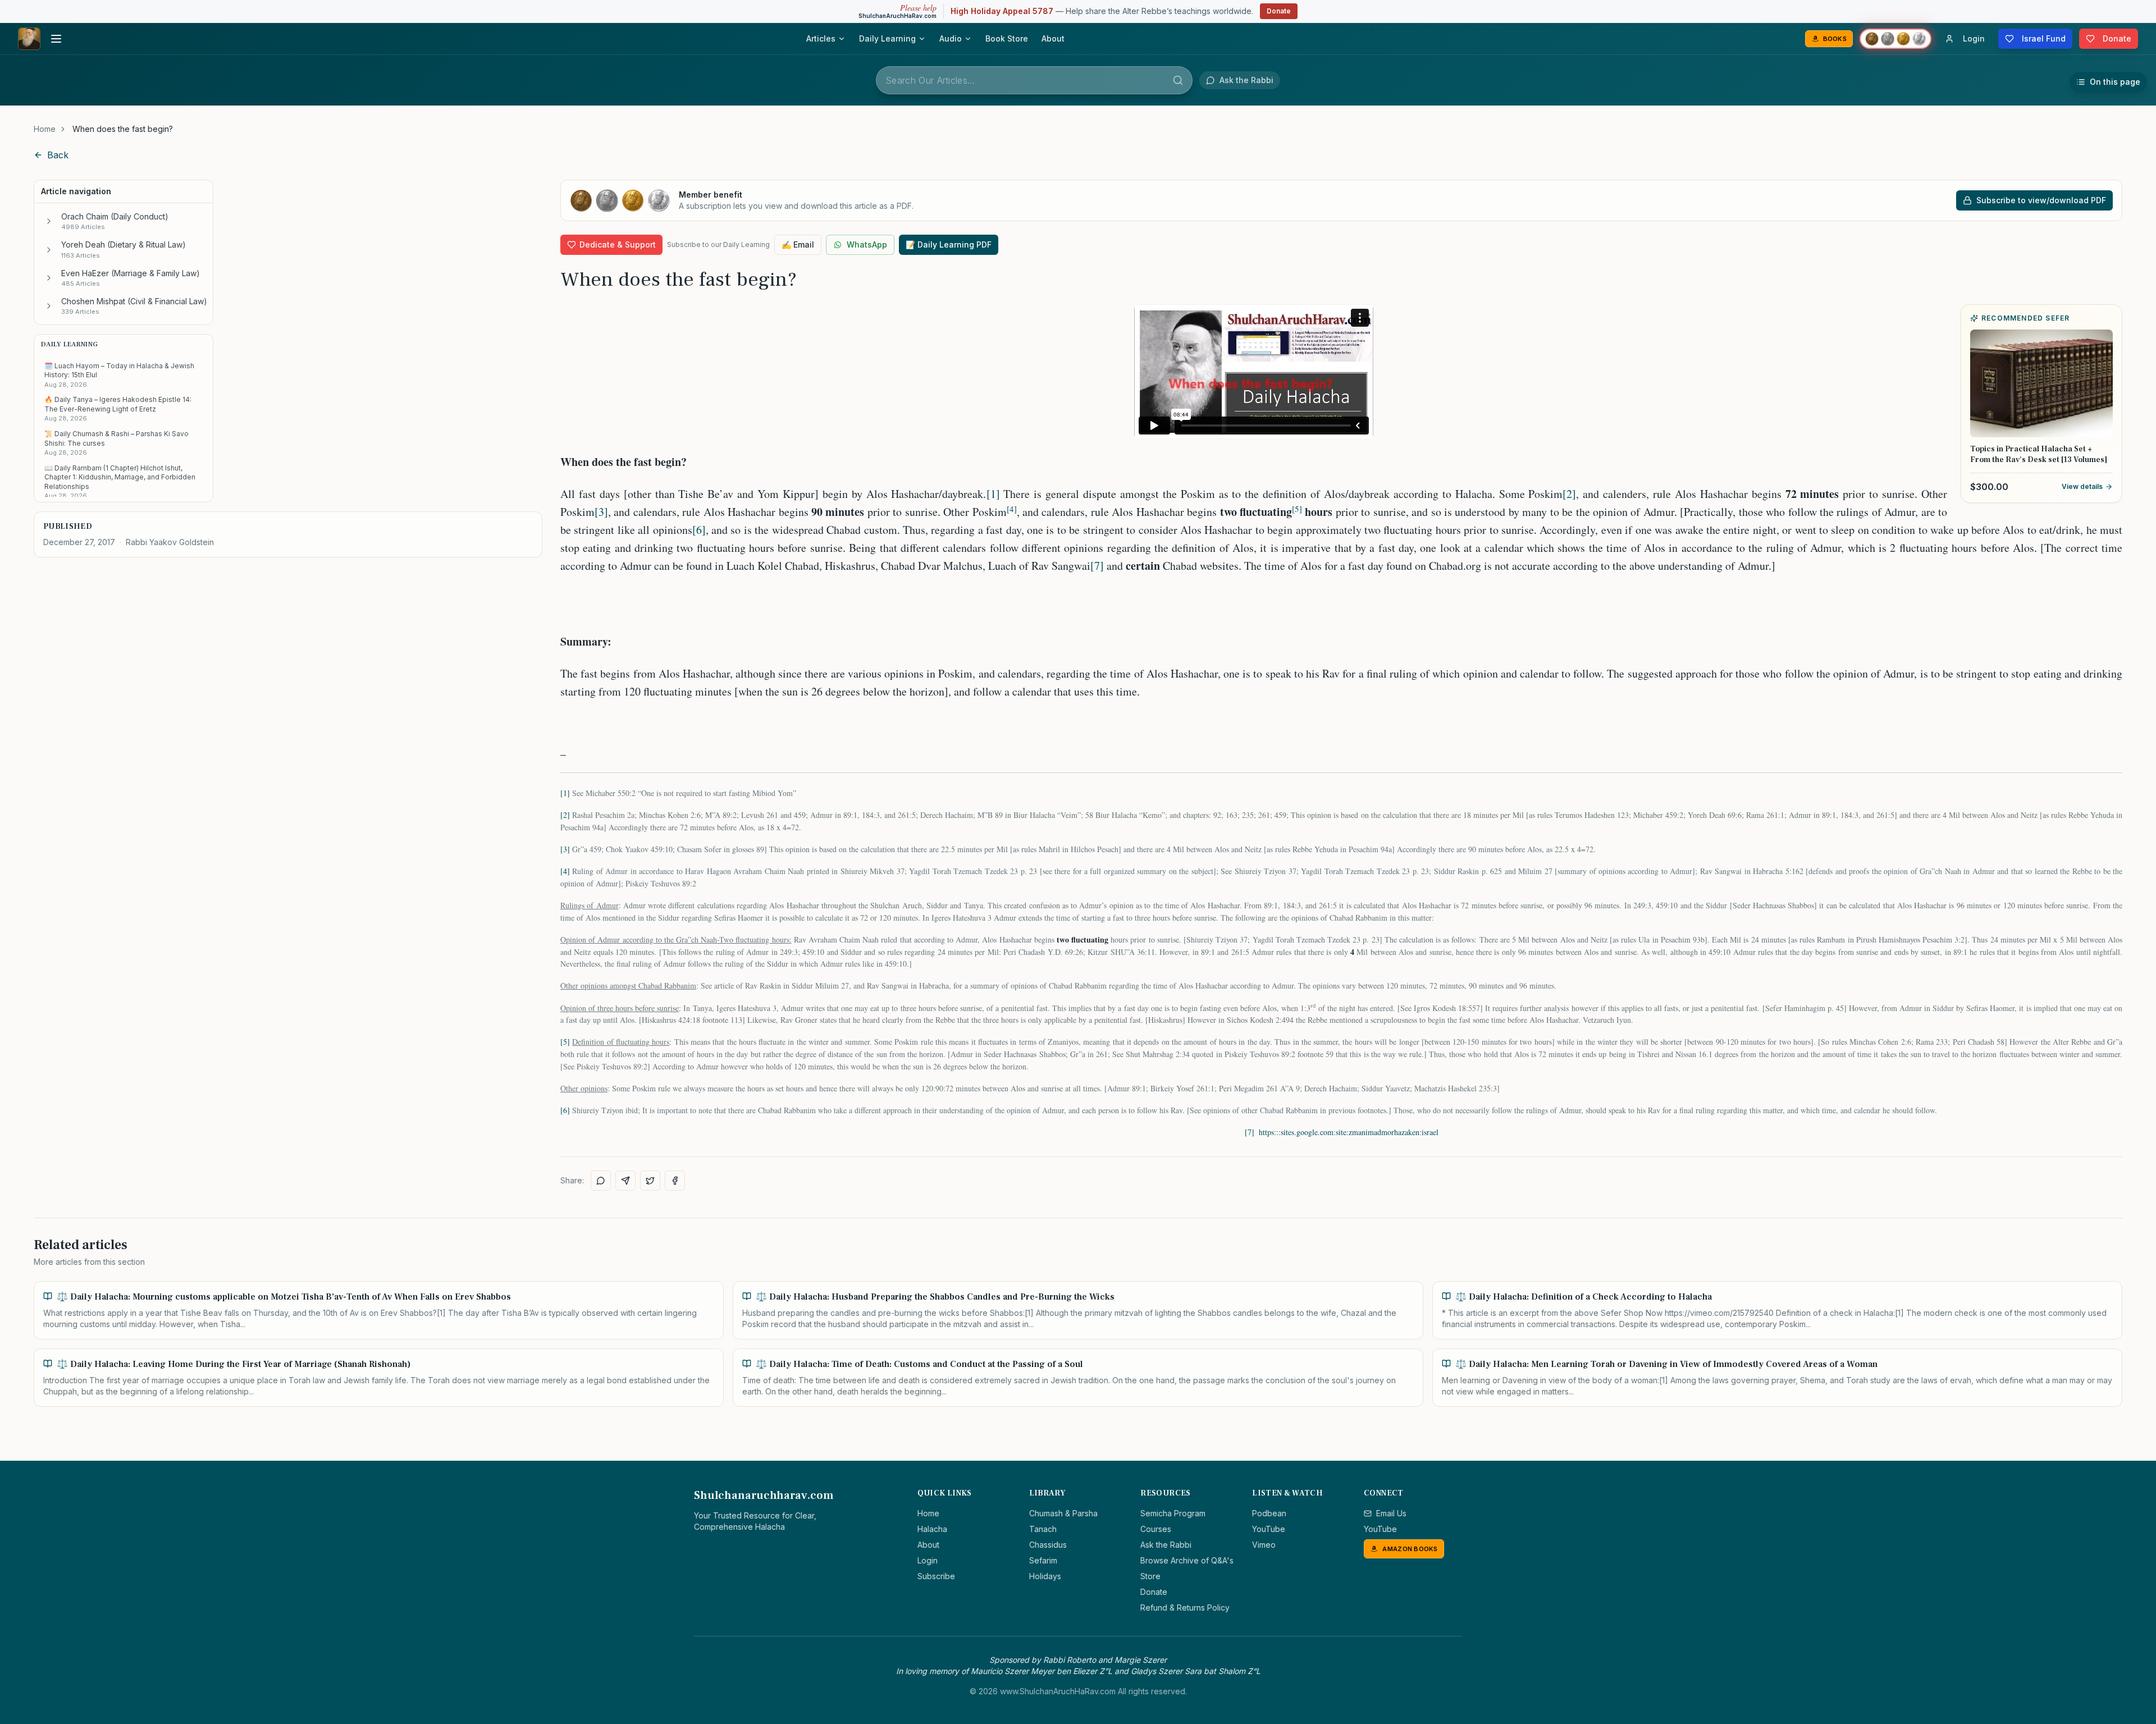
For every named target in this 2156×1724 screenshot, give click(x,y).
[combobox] (1034, 80)
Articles (821, 38)
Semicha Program (1173, 1513)
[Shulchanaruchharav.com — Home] (29, 39)
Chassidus (1048, 1545)
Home (45, 129)
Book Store (1007, 38)
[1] (993, 494)
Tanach (1043, 1529)
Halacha (932, 1529)
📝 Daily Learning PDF (949, 244)
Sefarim (1043, 1560)
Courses (1156, 1529)
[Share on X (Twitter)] (650, 1181)
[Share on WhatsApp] (601, 1181)
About (1053, 38)
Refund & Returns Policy (1185, 1608)
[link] (123, 129)
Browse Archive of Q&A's (1187, 1560)
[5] (565, 1042)
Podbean (1269, 1513)
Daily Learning (887, 38)
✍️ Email (798, 244)
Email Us (1391, 1513)
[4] (565, 871)
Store (1150, 1576)
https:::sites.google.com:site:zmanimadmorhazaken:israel (1349, 1132)
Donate (1279, 11)
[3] (601, 512)
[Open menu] (56, 39)
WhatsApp (867, 244)
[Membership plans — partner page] (1895, 39)
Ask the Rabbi (1166, 1545)
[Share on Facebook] (675, 1181)
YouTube (1269, 1529)
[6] (699, 530)
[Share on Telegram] (625, 1181)
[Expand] (49, 221)
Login (928, 1560)
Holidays (1045, 1576)
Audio (951, 38)
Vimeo (1264, 1545)
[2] (1569, 494)
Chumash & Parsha (1063, 1513)
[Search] (1178, 80)
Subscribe (936, 1576)
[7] (1097, 566)
